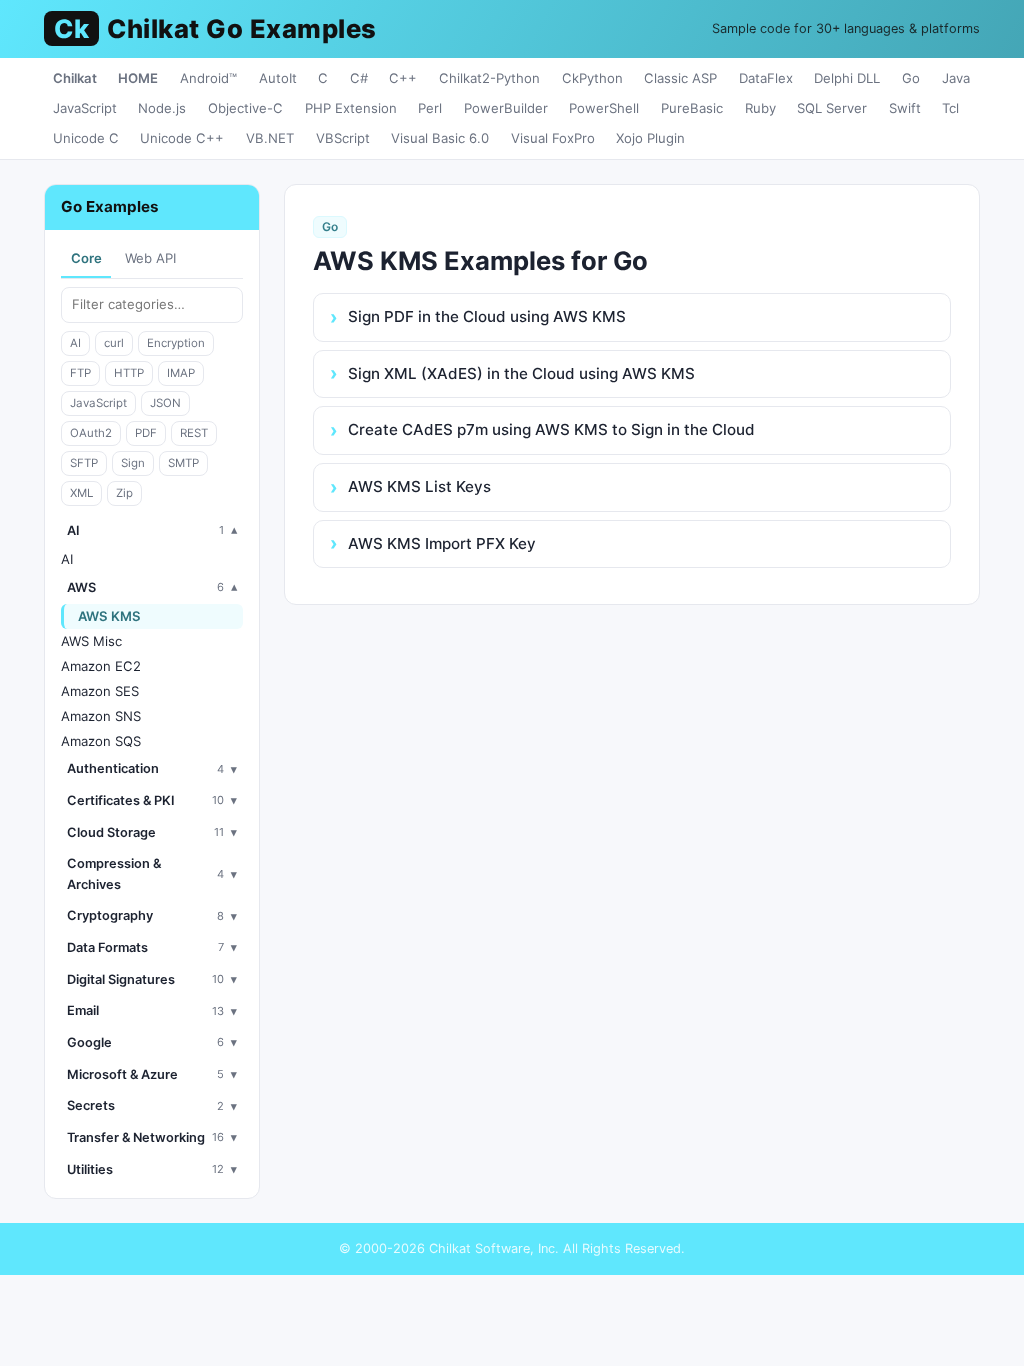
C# (359, 78)
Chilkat (75, 78)
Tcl (950, 108)
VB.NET (270, 138)
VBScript (343, 138)
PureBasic (692, 108)
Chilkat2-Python (489, 78)
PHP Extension (351, 108)
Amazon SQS (101, 741)
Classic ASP (680, 78)
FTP (80, 373)
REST (194, 433)
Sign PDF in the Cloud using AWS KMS (487, 316)
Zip (124, 493)
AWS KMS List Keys (419, 486)
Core (86, 258)
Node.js (162, 108)
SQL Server (832, 108)
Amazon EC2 (101, 666)
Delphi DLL (847, 78)
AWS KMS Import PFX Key (442, 543)
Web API (150, 258)
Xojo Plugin (650, 138)
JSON (165, 403)
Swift (905, 108)
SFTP (84, 463)
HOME (138, 78)
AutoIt (278, 78)
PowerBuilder (506, 108)
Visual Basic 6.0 (440, 138)
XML (81, 493)
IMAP (181, 373)
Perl (430, 108)
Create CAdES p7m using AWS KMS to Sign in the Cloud (551, 429)
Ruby (760, 108)
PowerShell (604, 108)
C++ (403, 78)
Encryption (176, 343)
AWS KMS (109, 616)
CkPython (592, 78)
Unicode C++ (182, 138)
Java (956, 78)
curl (114, 343)
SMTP (183, 463)
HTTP (129, 373)
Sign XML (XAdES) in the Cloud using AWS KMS (521, 373)
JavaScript (85, 108)
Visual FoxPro (553, 138)
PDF (146, 433)
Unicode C (86, 138)
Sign (133, 463)
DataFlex (766, 78)
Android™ (208, 78)
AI (75, 343)
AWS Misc (91, 641)
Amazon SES (100, 691)
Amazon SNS (101, 716)
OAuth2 (91, 433)
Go (911, 78)
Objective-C (245, 108)
